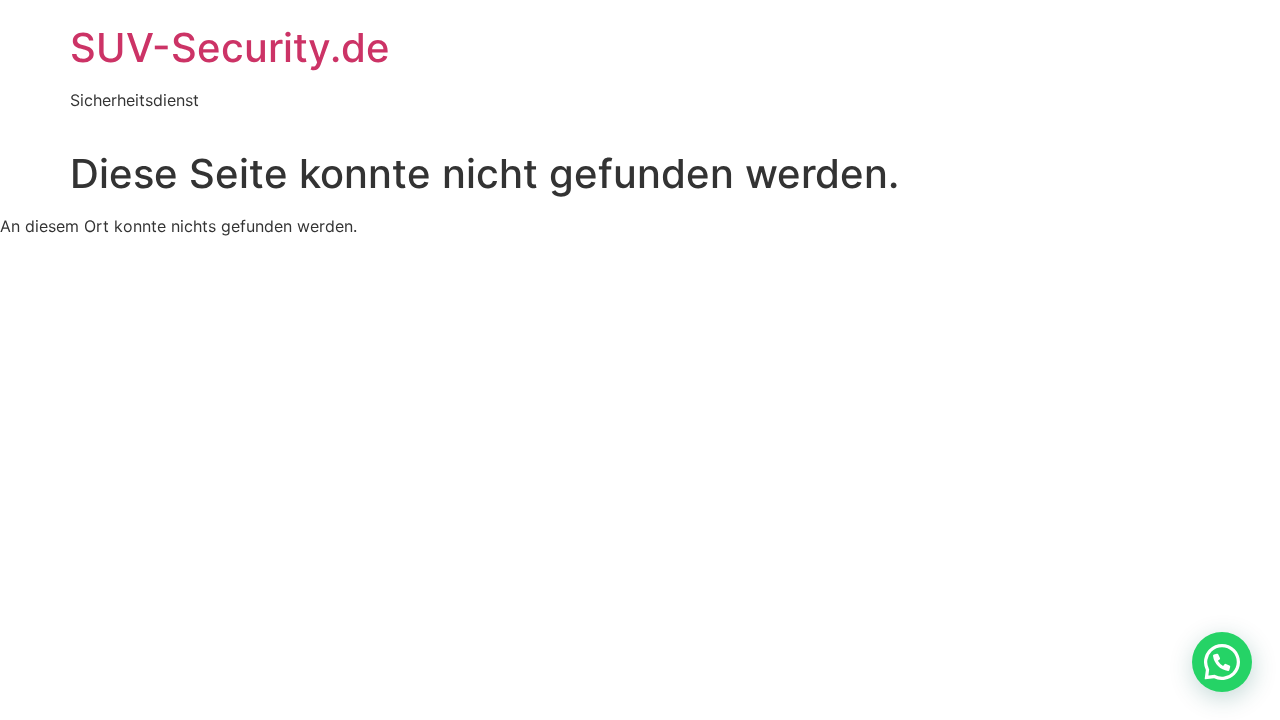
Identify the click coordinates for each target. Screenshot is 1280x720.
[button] (1222, 662)
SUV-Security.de (230, 47)
